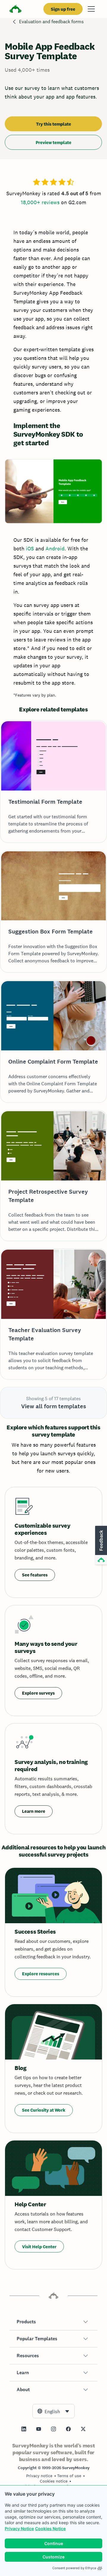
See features (35, 1575)
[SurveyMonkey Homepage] (15, 10)
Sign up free (63, 9)
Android (55, 548)
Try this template (53, 124)
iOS (30, 548)
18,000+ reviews (40, 202)
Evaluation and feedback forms (51, 22)
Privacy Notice (19, 2529)
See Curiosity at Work (44, 2110)
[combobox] (53, 2411)
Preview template (53, 142)
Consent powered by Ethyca (74, 2568)
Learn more (34, 1811)
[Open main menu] (91, 9)
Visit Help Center (39, 2247)
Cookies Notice (50, 2529)
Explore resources (41, 1974)
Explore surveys (38, 1693)
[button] (53, 2322)
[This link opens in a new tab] (24, 2429)
